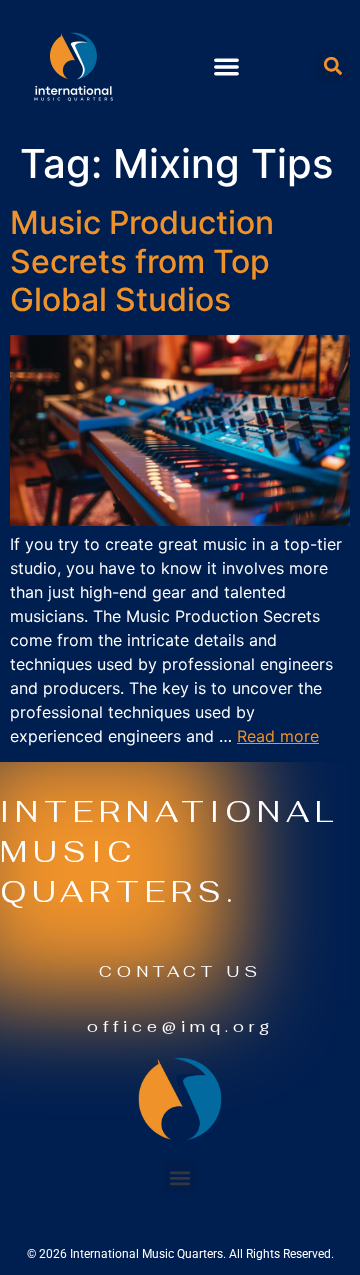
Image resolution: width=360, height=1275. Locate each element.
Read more (278, 736)
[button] (226, 66)
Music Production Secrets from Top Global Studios (142, 261)
